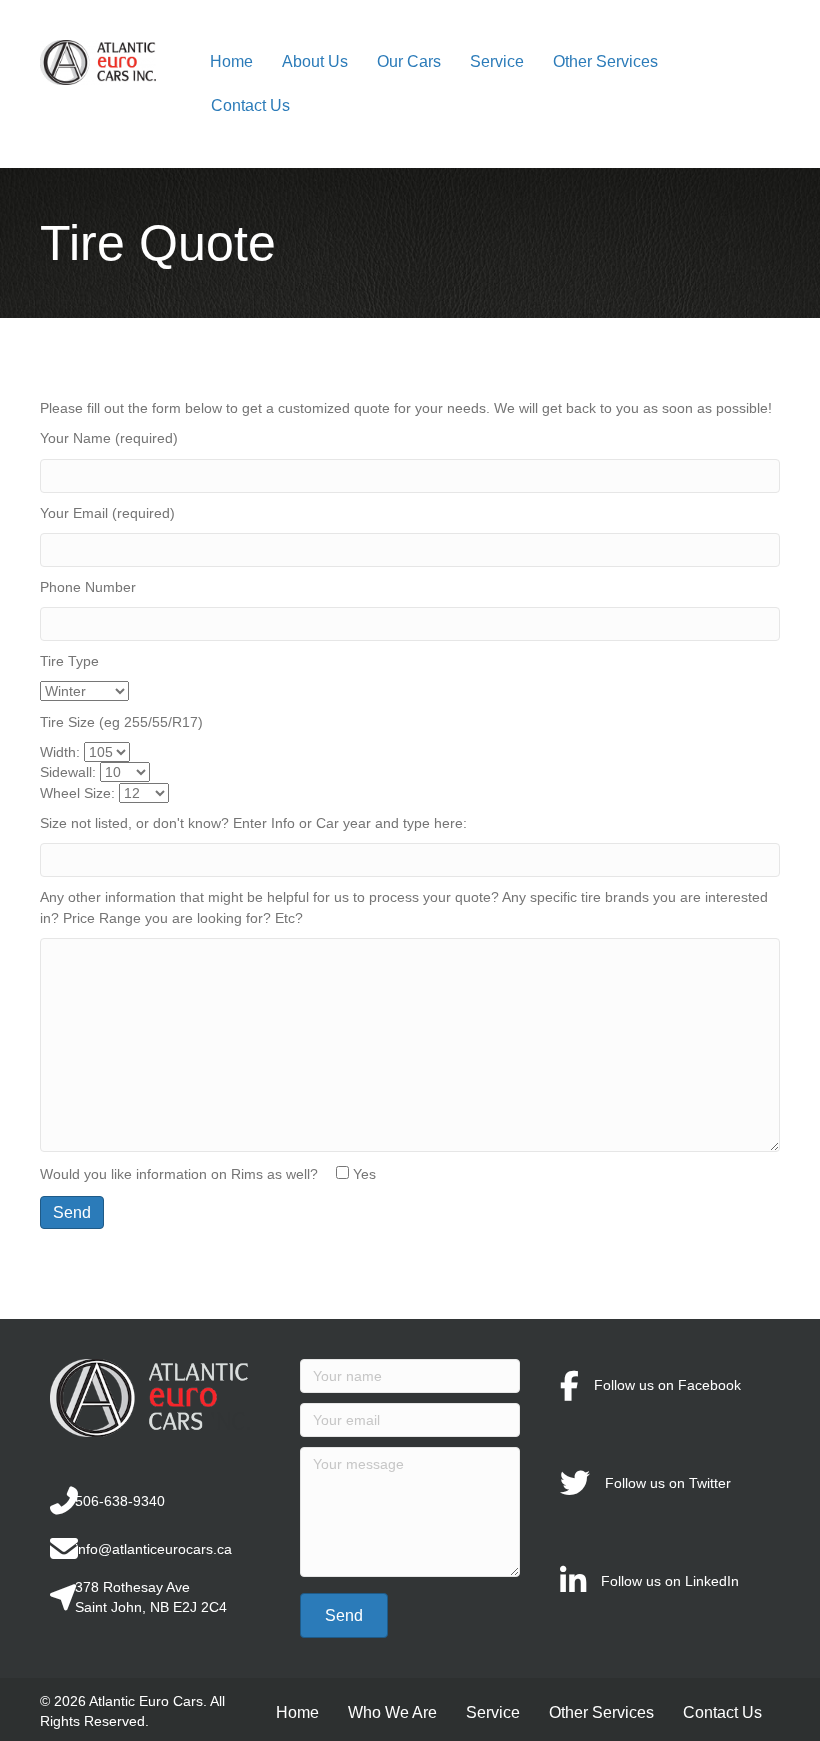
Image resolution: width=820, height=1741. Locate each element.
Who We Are (392, 1712)
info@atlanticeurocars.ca (153, 1549)
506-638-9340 (120, 1501)
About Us (315, 61)
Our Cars (409, 61)
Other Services (605, 61)
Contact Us (250, 105)
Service (497, 61)
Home (231, 61)
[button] (344, 1615)
